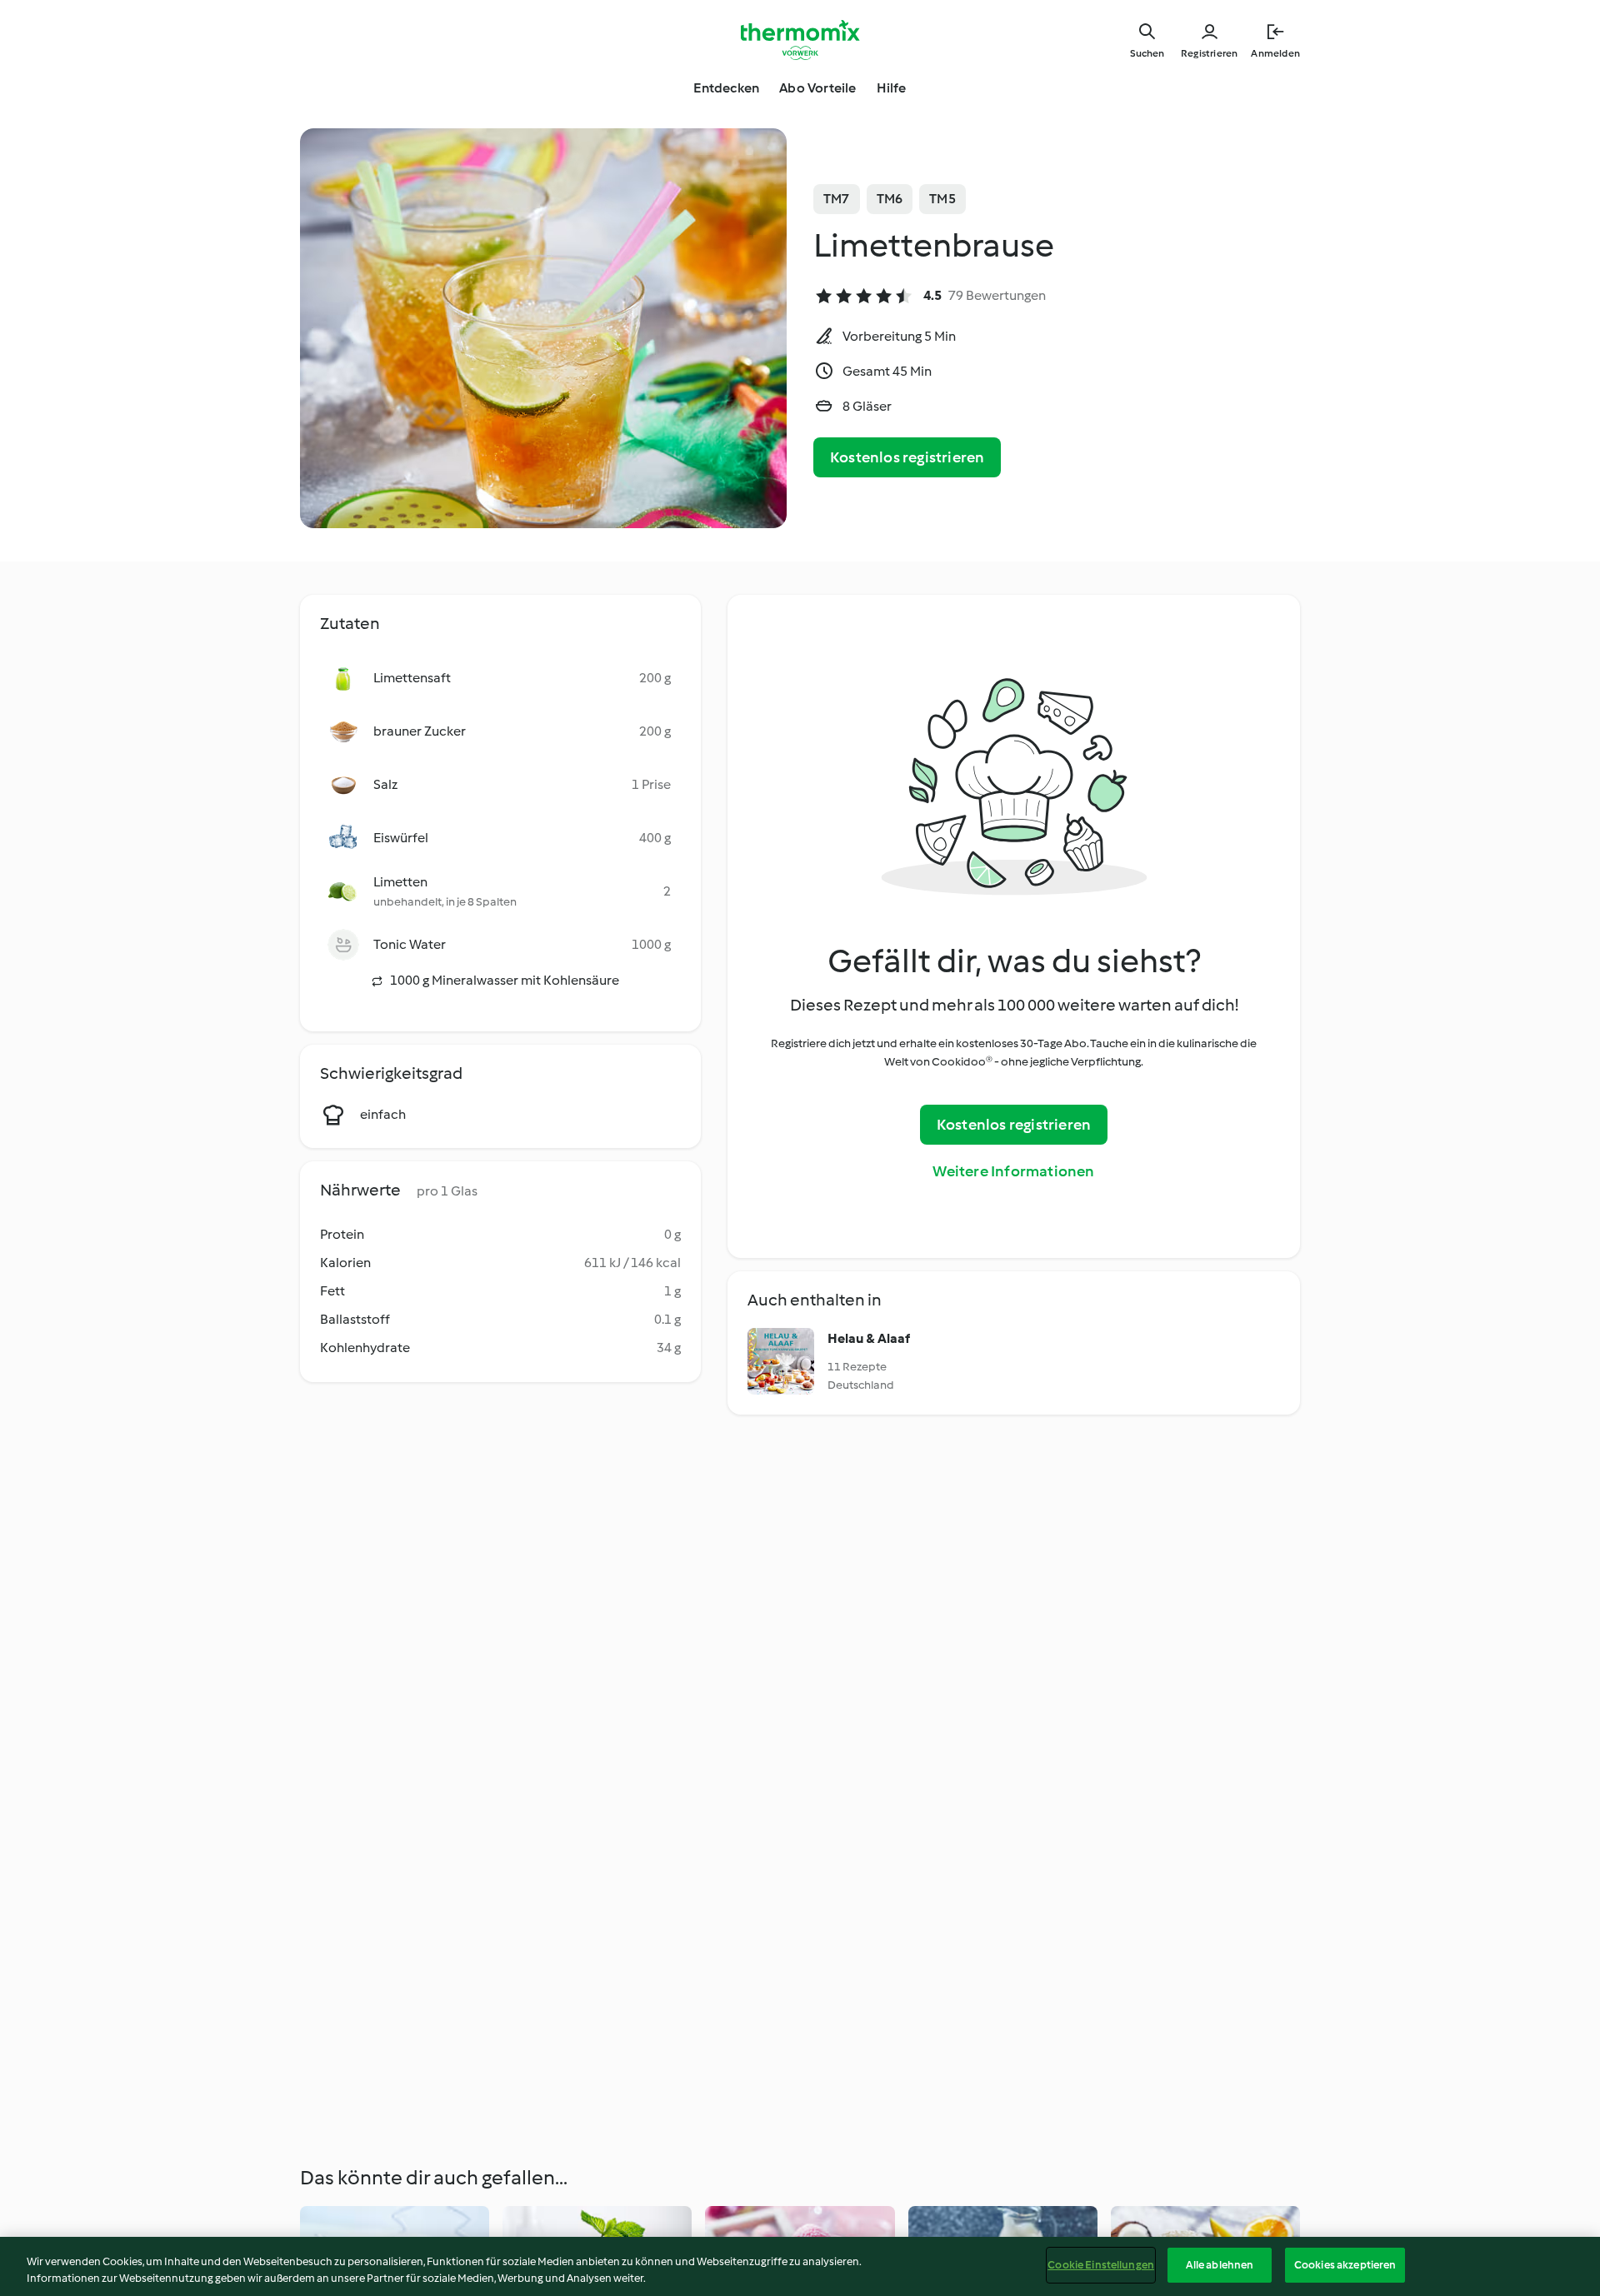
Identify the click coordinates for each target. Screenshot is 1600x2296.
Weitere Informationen (1013, 1171)
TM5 (942, 199)
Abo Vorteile (817, 88)
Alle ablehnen (1220, 2265)
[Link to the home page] (800, 40)
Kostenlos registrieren (907, 457)
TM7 (837, 199)
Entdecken (726, 88)
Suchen (1147, 53)
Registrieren (1209, 53)
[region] (800, 2266)
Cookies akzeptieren (1345, 2265)
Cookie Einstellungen (1101, 2265)
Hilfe (892, 88)
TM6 (890, 199)
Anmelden (1275, 53)
